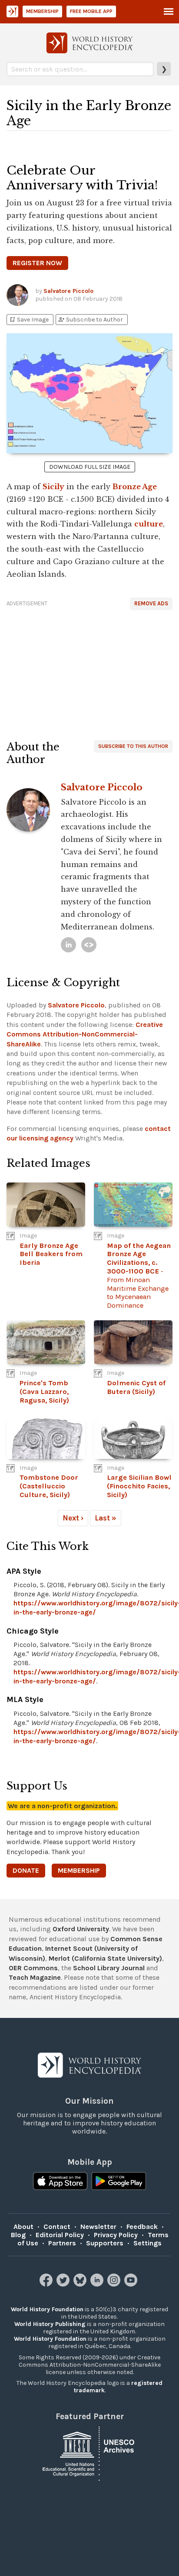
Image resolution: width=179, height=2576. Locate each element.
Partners (62, 2243)
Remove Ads (151, 603)
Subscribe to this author (133, 746)
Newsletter (98, 2227)
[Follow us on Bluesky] (81, 2284)
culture (149, 524)
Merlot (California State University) (105, 1958)
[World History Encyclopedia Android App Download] (119, 2182)
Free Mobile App (91, 11)
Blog (18, 2235)
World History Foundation (47, 2309)
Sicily (53, 487)
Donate (26, 1870)
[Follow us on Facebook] (47, 2284)
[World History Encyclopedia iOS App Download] (60, 2182)
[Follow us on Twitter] (64, 2284)
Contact (57, 2227)
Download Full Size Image (90, 467)
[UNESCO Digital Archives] (89, 2453)
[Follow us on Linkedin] (98, 2284)
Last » (106, 1518)
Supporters (105, 2243)
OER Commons (33, 1968)
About (23, 2227)
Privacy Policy (116, 2235)
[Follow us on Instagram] (115, 2284)
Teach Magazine (35, 1977)
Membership (42, 11)
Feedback (142, 2227)
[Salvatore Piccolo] (68, 945)
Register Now (37, 263)
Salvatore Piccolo (68, 291)
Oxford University (81, 1929)
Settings (148, 2243)
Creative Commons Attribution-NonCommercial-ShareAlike (85, 1034)
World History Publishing (50, 2324)
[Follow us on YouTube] (132, 2284)
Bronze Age (135, 487)
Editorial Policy (60, 2235)
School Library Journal (109, 1968)
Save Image (29, 320)
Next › (73, 1518)
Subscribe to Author (90, 320)
